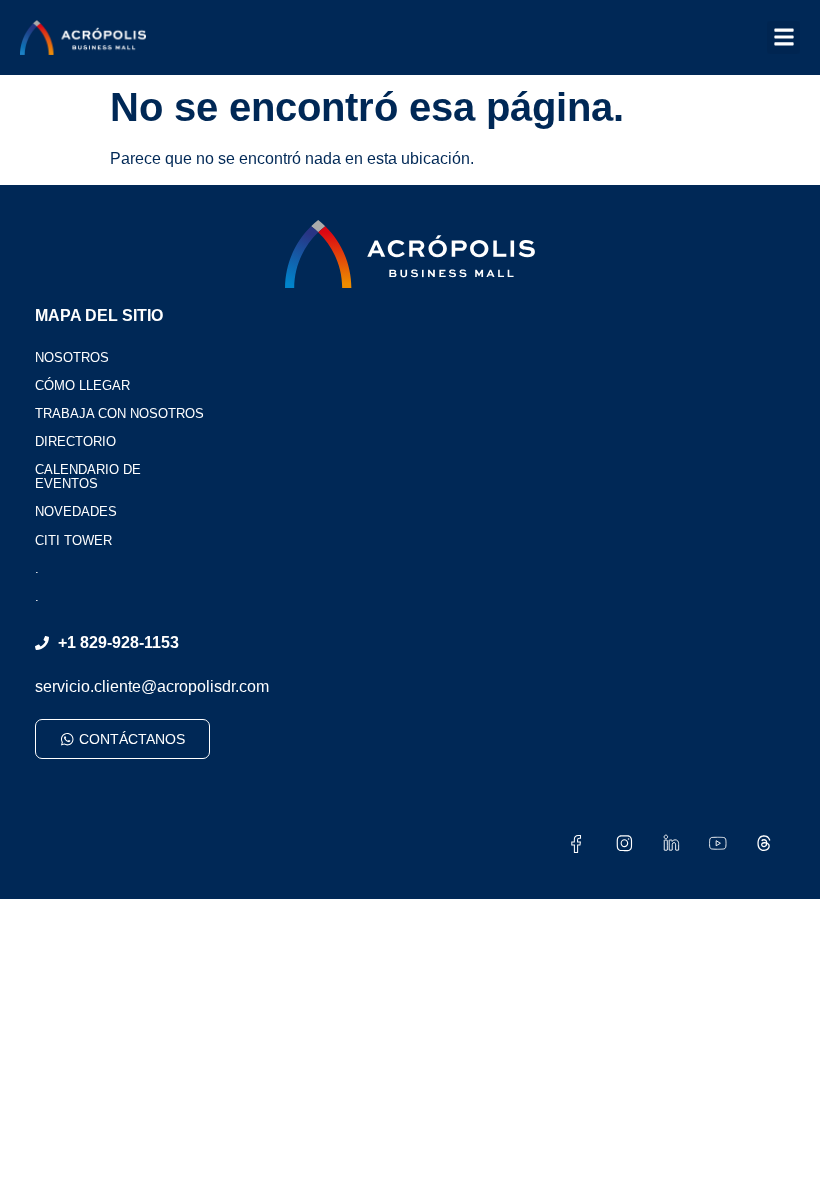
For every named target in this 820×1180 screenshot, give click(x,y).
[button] (783, 37)
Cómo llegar (82, 385)
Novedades (76, 511)
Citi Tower (73, 540)
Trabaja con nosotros (119, 413)
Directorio (75, 441)
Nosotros (72, 357)
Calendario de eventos (88, 476)
